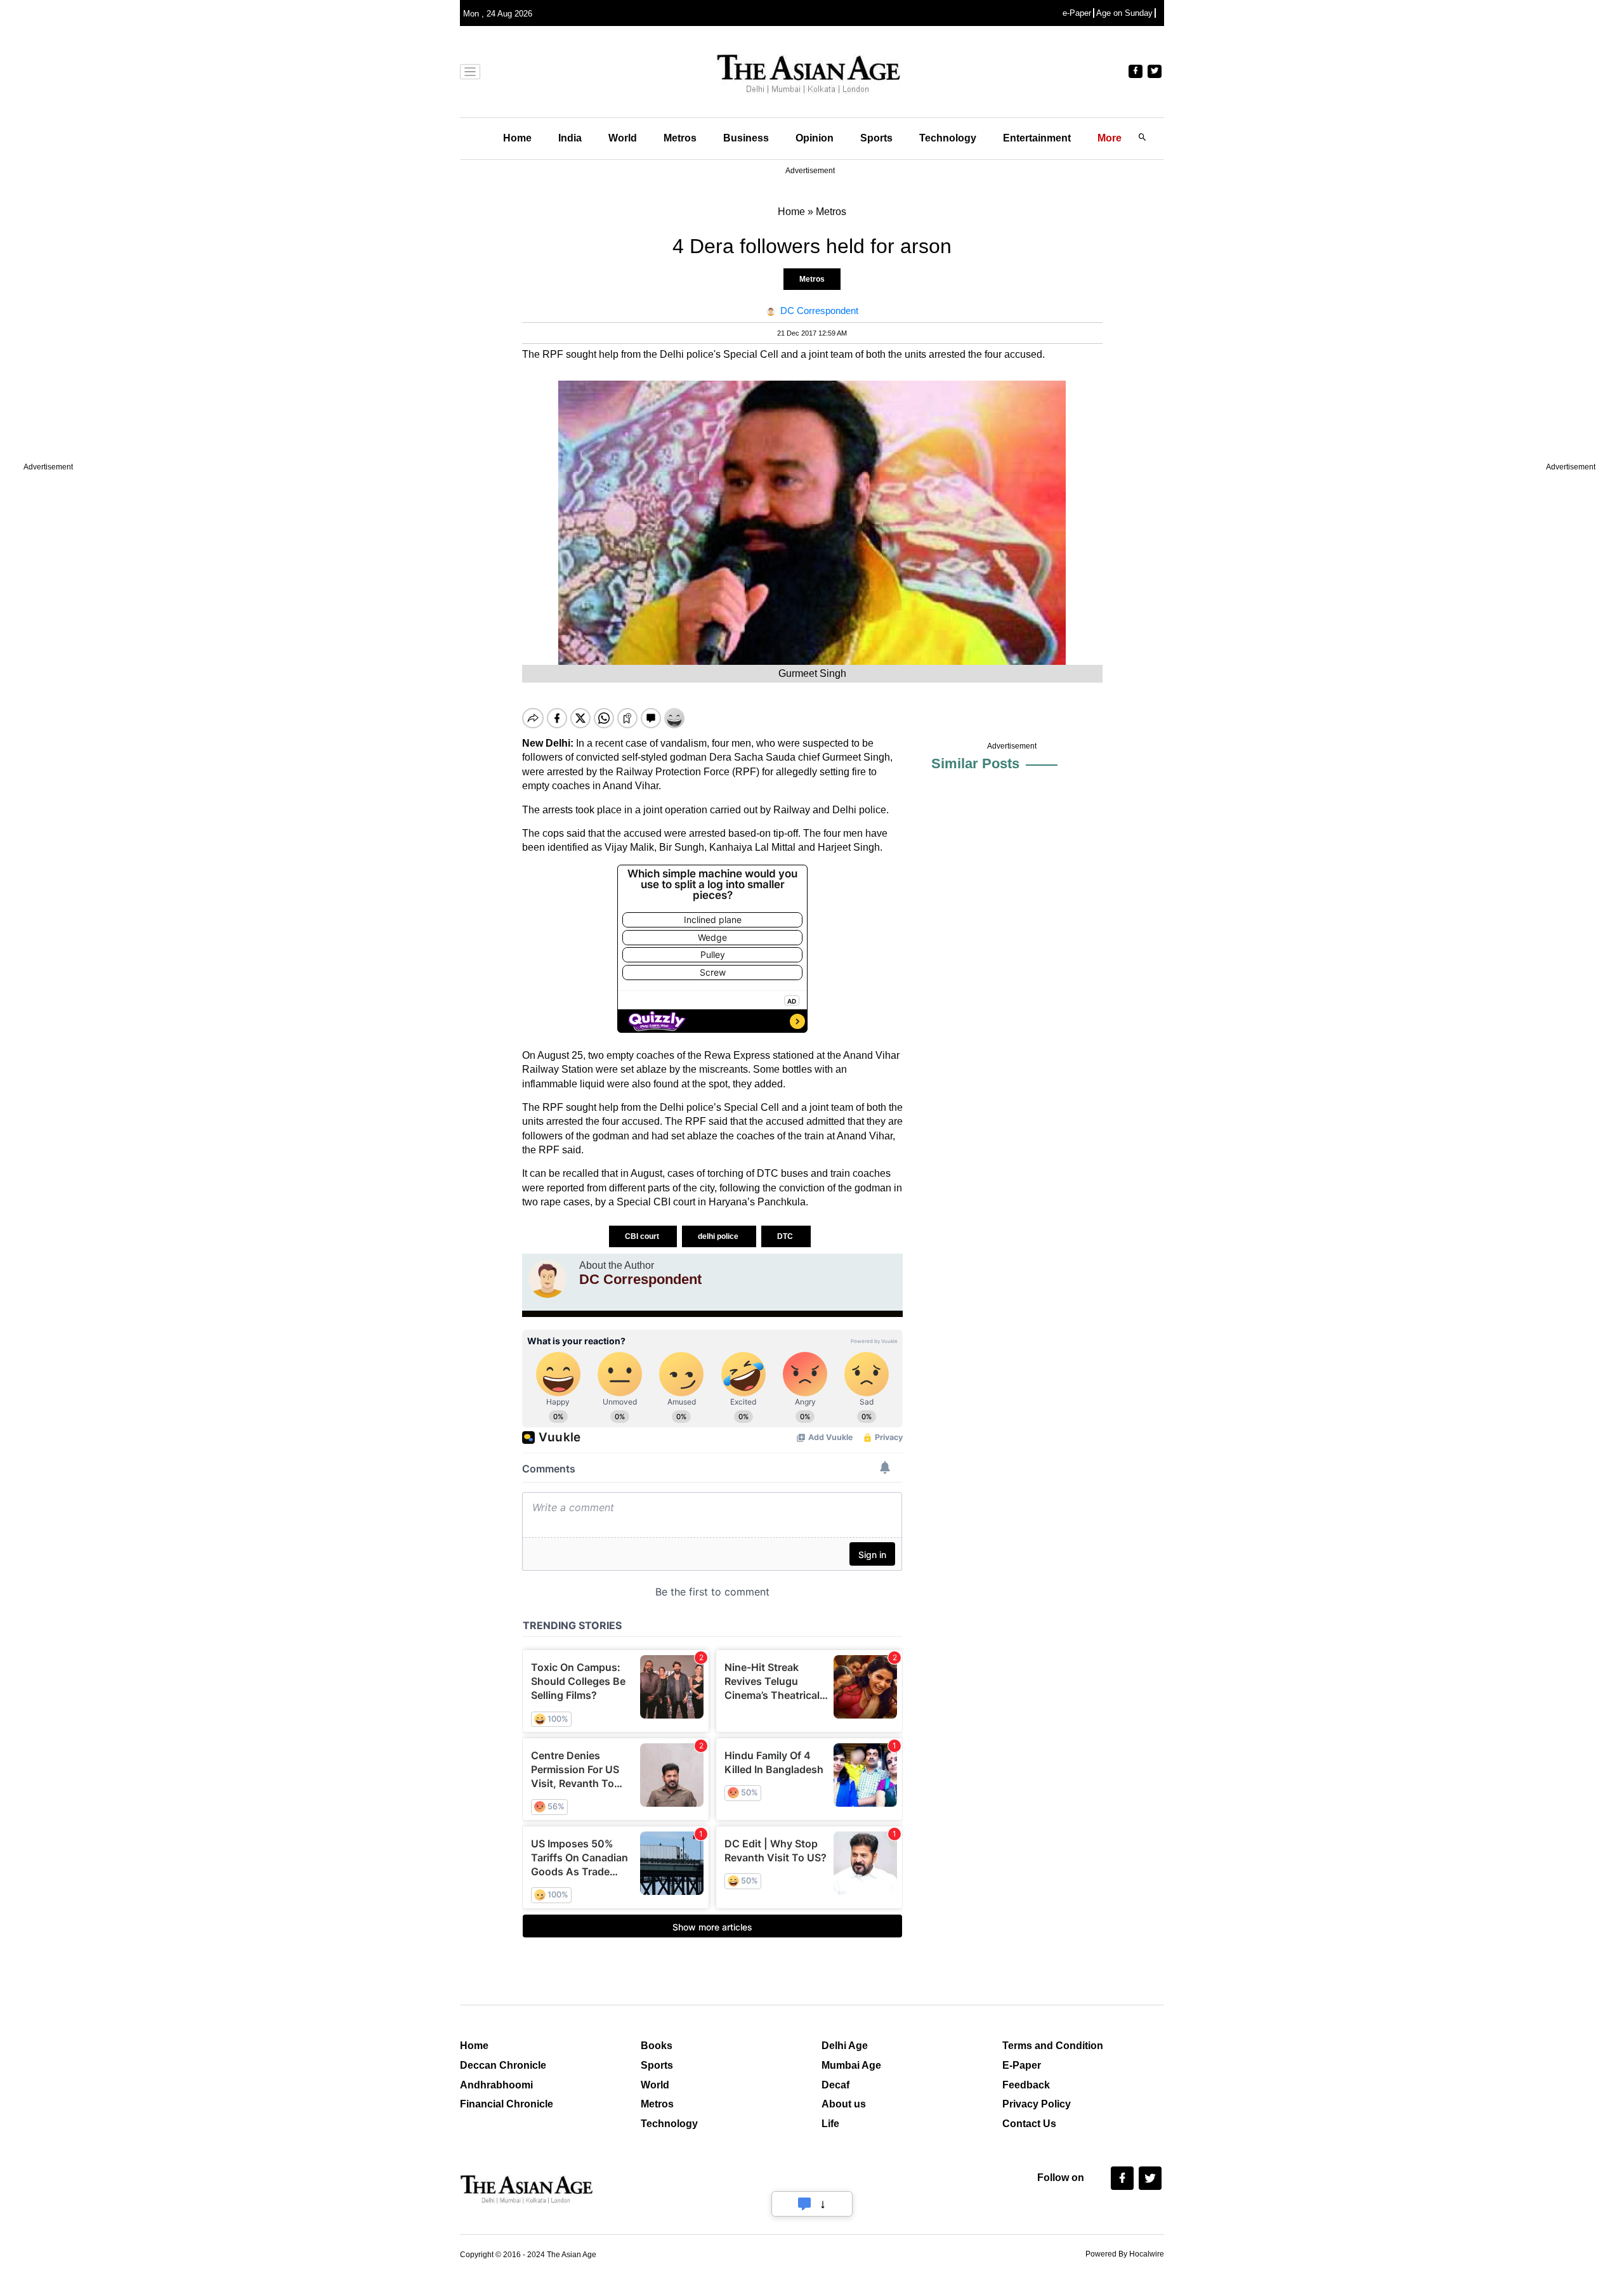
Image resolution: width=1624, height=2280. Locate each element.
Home (517, 138)
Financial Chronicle (507, 2104)
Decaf (835, 2085)
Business (746, 138)
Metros (680, 138)
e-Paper (1077, 13)
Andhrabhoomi (496, 2085)
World (623, 138)
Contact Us (1029, 2124)
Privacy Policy (1037, 2104)
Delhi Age (845, 2046)
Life (830, 2124)
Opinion (815, 138)
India (570, 138)
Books (657, 2046)
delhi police (719, 1236)
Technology (948, 138)
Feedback (1026, 2085)
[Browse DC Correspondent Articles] (547, 1279)
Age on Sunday (1124, 13)
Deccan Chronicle (503, 2065)
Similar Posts (975, 763)
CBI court (643, 1236)
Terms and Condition (1053, 2046)
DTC (786, 1236)
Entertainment (1037, 138)
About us (844, 2104)
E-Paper (1022, 2065)
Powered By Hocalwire (1125, 2254)
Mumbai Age (851, 2065)
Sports (876, 138)
